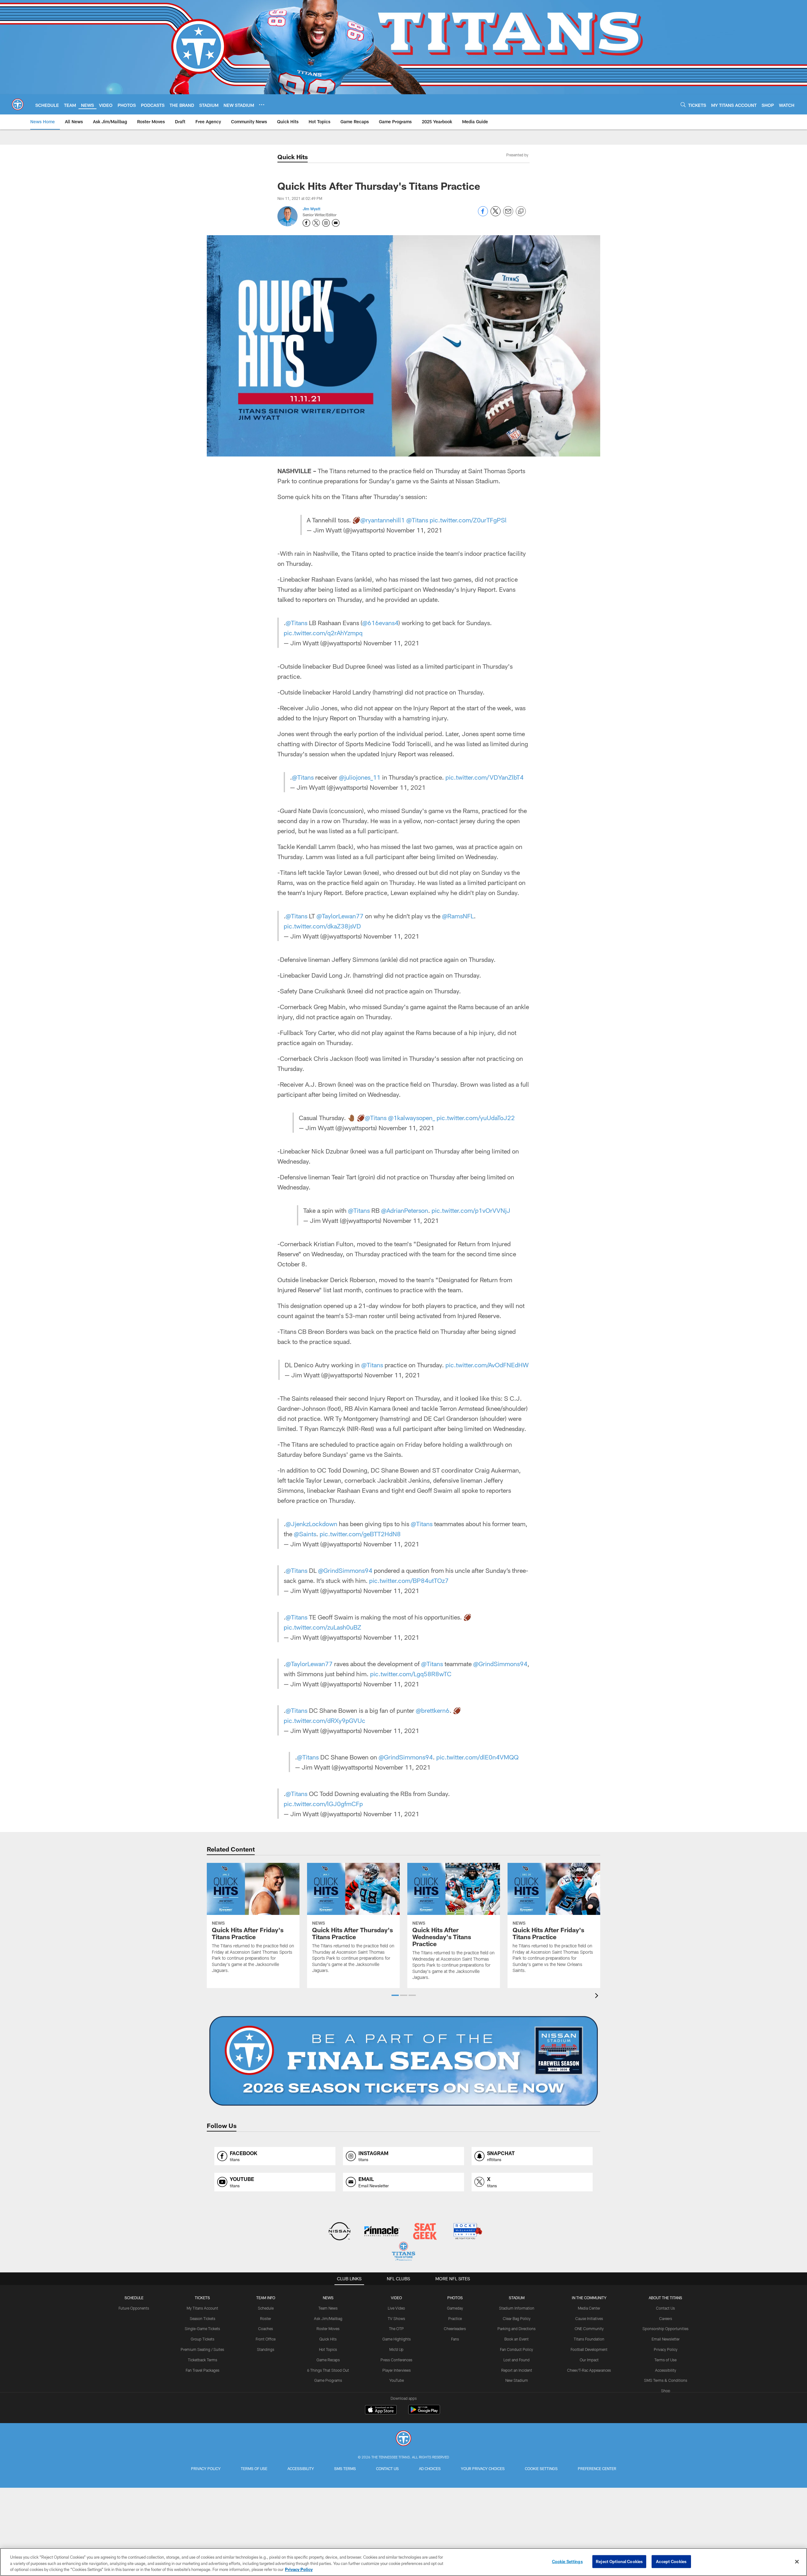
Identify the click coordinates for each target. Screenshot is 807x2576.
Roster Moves (328, 2329)
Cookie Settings (541, 2468)
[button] (395, 1995)
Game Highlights (397, 2339)
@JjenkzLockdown (311, 1524)
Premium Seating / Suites (202, 2349)
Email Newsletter (666, 2339)
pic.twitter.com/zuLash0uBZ (322, 1627)
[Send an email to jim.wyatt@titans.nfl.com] (336, 223)
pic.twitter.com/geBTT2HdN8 (360, 1534)
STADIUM (517, 2298)
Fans (455, 2339)
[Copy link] (521, 212)
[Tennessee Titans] (403, 2439)
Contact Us (665, 2308)
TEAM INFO (266, 2298)
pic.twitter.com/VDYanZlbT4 (485, 777)
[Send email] (508, 215)
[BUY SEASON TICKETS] (403, 2061)
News (328, 2298)
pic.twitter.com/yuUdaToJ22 (476, 1118)
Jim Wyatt (311, 209)
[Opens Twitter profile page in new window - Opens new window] (316, 223)
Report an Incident (517, 2370)
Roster (266, 2318)
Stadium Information (517, 2308)
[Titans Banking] (382, 2232)
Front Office (266, 2339)
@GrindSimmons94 (345, 1570)
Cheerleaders (455, 2329)
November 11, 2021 (414, 530)
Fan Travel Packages (203, 2370)
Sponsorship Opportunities (665, 2329)
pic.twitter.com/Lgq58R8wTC (411, 1674)
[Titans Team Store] (403, 2252)
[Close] (797, 2561)
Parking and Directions (517, 2329)
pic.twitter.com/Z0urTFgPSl (468, 520)
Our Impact (589, 2360)
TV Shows (396, 2318)
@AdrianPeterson (405, 1210)
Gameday (455, 2308)
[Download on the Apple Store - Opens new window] (381, 2410)
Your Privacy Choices (483, 2468)
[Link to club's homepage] (18, 104)
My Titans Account (202, 2308)
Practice (455, 2318)
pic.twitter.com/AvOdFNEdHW (487, 1365)
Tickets (202, 2298)
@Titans (417, 520)
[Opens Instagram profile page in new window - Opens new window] (326, 223)
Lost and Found (517, 2360)
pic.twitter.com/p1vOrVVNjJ (471, 1210)
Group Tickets (203, 2339)
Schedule (134, 2298)
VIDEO (396, 2298)
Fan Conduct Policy (517, 2349)
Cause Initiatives (589, 2318)
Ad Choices (430, 2468)
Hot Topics (328, 2349)
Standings (266, 2349)
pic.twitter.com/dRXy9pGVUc (325, 1720)
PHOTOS (455, 2298)
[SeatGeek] (425, 2232)
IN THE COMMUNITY (589, 2298)
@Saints (305, 1534)
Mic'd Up (396, 2349)
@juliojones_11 (360, 777)
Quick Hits (293, 157)
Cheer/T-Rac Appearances (589, 2370)
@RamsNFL (458, 916)
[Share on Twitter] (496, 215)
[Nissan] (339, 2232)
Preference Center (597, 2468)
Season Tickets (203, 2318)
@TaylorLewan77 (340, 916)
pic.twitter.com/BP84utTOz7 (409, 1580)
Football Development (589, 2349)
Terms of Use (665, 2360)
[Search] (683, 105)
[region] (403, 2562)
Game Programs (328, 2380)
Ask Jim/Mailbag (328, 2318)
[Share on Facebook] (483, 215)
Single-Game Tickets (202, 2329)
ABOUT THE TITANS (665, 2298)
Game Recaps (328, 2360)
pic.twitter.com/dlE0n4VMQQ (477, 1757)
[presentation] (598, 1996)
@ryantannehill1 (383, 520)
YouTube (397, 2380)
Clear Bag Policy (517, 2318)
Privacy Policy (666, 2349)
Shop (666, 2391)
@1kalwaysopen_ (412, 1118)
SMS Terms (345, 2468)
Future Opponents (134, 2308)
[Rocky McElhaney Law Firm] (467, 2232)
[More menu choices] (262, 105)
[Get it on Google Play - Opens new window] (424, 2413)
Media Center (589, 2308)
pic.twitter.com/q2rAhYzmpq (323, 633)
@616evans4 (380, 623)
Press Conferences (396, 2360)
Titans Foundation (589, 2339)
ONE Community (589, 2329)
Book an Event (517, 2339)
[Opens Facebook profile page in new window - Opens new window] (306, 223)
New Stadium (517, 2380)
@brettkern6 (433, 1710)
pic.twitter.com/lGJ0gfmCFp (323, 1804)
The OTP (396, 2329)
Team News (328, 2308)
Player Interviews (397, 2370)
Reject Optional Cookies (619, 2561)
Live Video (396, 2308)
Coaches (266, 2329)
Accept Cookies (671, 2561)
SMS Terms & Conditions (666, 2380)
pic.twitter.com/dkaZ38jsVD (322, 926)
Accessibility (666, 2370)
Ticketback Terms (203, 2360)
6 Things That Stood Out (328, 2370)
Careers (666, 2318)
